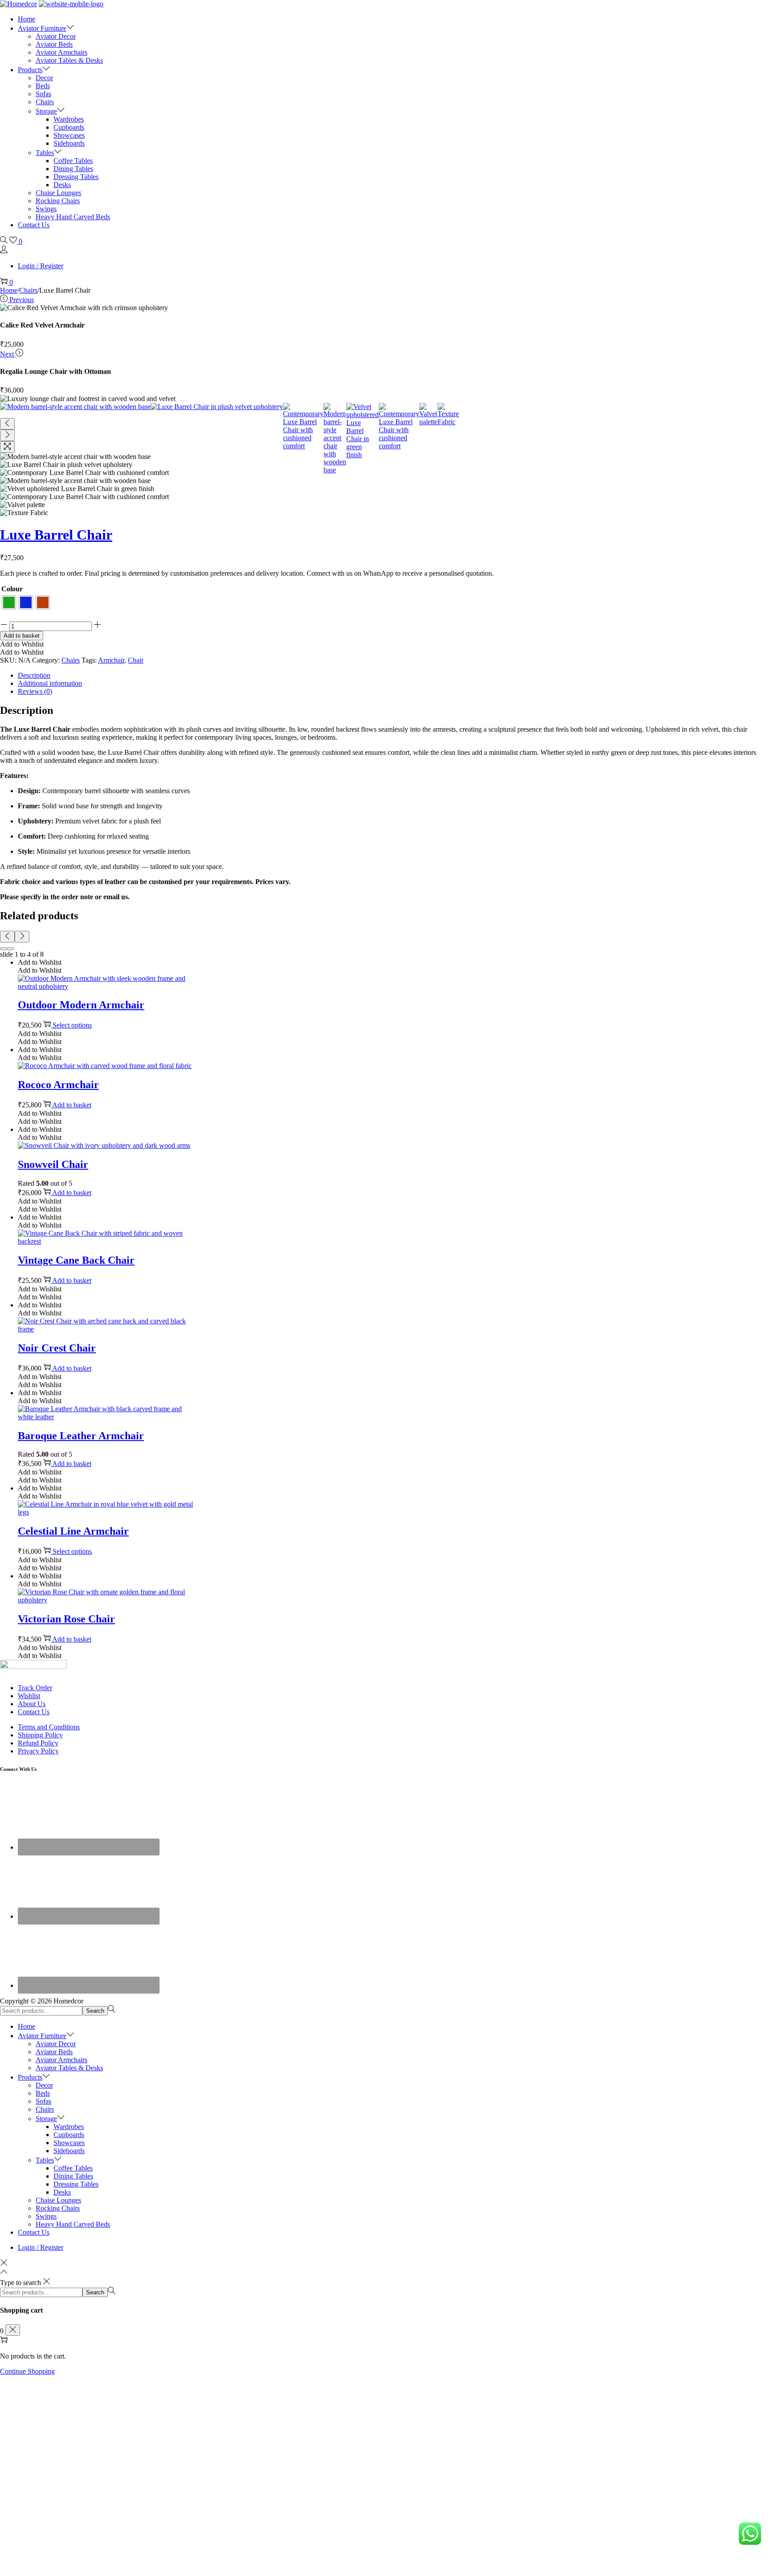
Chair (136, 660)
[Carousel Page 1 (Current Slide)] (4, 949)
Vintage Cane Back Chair (76, 1260)
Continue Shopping (27, 2371)
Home (9, 290)
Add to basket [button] (72, 1105)
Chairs (28, 290)
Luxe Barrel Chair (56, 535)
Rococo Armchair (58, 1085)
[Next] (7, 435)
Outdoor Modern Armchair (81, 1005)
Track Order (35, 1688)
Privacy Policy (38, 1751)
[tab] (394, 676)
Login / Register (41, 266)
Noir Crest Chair (57, 1348)
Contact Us (34, 1712)
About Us (32, 1704)
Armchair (111, 660)
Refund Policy (38, 1743)
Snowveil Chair (53, 1164)
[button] (22, 644)
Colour (12, 589)
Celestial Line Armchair (73, 1531)
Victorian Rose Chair (66, 1619)
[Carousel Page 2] (11, 949)
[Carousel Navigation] (385, 937)
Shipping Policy (40, 1735)
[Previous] (7, 424)
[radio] (9, 602)
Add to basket (22, 636)
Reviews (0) (35, 691)
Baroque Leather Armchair (81, 1436)
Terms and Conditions (49, 1727)
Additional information (50, 683)
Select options (72, 1025)
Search (95, 2011)
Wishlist (29, 1696)
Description (34, 675)
